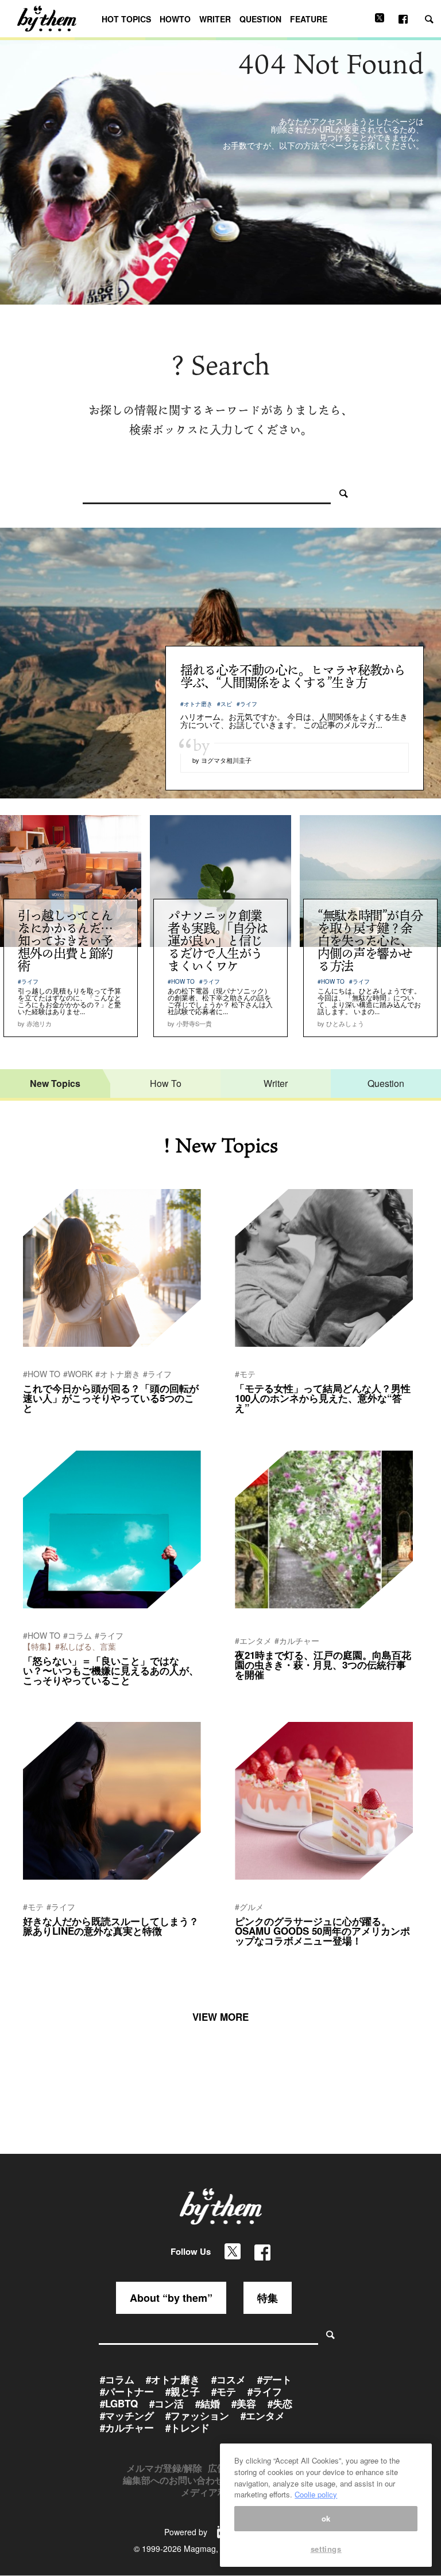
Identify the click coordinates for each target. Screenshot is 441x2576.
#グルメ (249, 1907)
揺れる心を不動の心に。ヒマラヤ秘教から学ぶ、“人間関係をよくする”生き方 (293, 676)
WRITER (215, 19)
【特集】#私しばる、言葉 (69, 1646)
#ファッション (197, 2415)
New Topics (55, 1083)
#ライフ (247, 704)
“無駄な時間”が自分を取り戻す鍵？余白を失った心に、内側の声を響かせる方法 (370, 940)
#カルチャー (297, 1640)
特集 (268, 2298)
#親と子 (183, 2391)
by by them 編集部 (263, 1423)
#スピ (225, 704)
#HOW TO (181, 981)
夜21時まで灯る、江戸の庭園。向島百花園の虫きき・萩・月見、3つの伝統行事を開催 (323, 1665)
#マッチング (127, 2415)
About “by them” (171, 2298)
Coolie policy (316, 2494)
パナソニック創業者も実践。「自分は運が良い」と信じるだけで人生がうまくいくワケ (218, 940)
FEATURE (309, 19)
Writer (276, 1083)
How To (166, 1083)
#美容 (244, 2403)
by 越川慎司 (41, 1423)
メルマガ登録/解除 (164, 2468)
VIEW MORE (220, 2017)
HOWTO (175, 19)
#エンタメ (253, 1640)
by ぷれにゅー (257, 1690)
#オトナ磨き (196, 704)
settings (326, 2549)
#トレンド (187, 2427)
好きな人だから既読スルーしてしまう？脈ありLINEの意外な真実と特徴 (111, 1926)
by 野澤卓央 (41, 1696)
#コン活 (167, 2403)
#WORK (78, 1374)
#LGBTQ (119, 2403)
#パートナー (127, 2391)
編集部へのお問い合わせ (173, 2480)
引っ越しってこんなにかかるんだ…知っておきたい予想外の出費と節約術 (65, 940)
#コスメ (229, 2379)
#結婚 (208, 2403)
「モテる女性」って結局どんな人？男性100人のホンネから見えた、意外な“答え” (323, 1398)
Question (386, 1083)
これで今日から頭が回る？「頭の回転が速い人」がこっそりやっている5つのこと (111, 1398)
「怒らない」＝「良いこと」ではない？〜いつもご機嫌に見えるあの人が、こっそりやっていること (111, 1670)
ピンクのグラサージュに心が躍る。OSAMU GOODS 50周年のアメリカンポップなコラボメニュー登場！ (322, 1931)
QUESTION (260, 19)
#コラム (78, 1635)
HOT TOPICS (126, 19)
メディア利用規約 (218, 2492)
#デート (274, 2379)
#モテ (245, 1374)
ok (326, 2518)
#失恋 (280, 2403)
